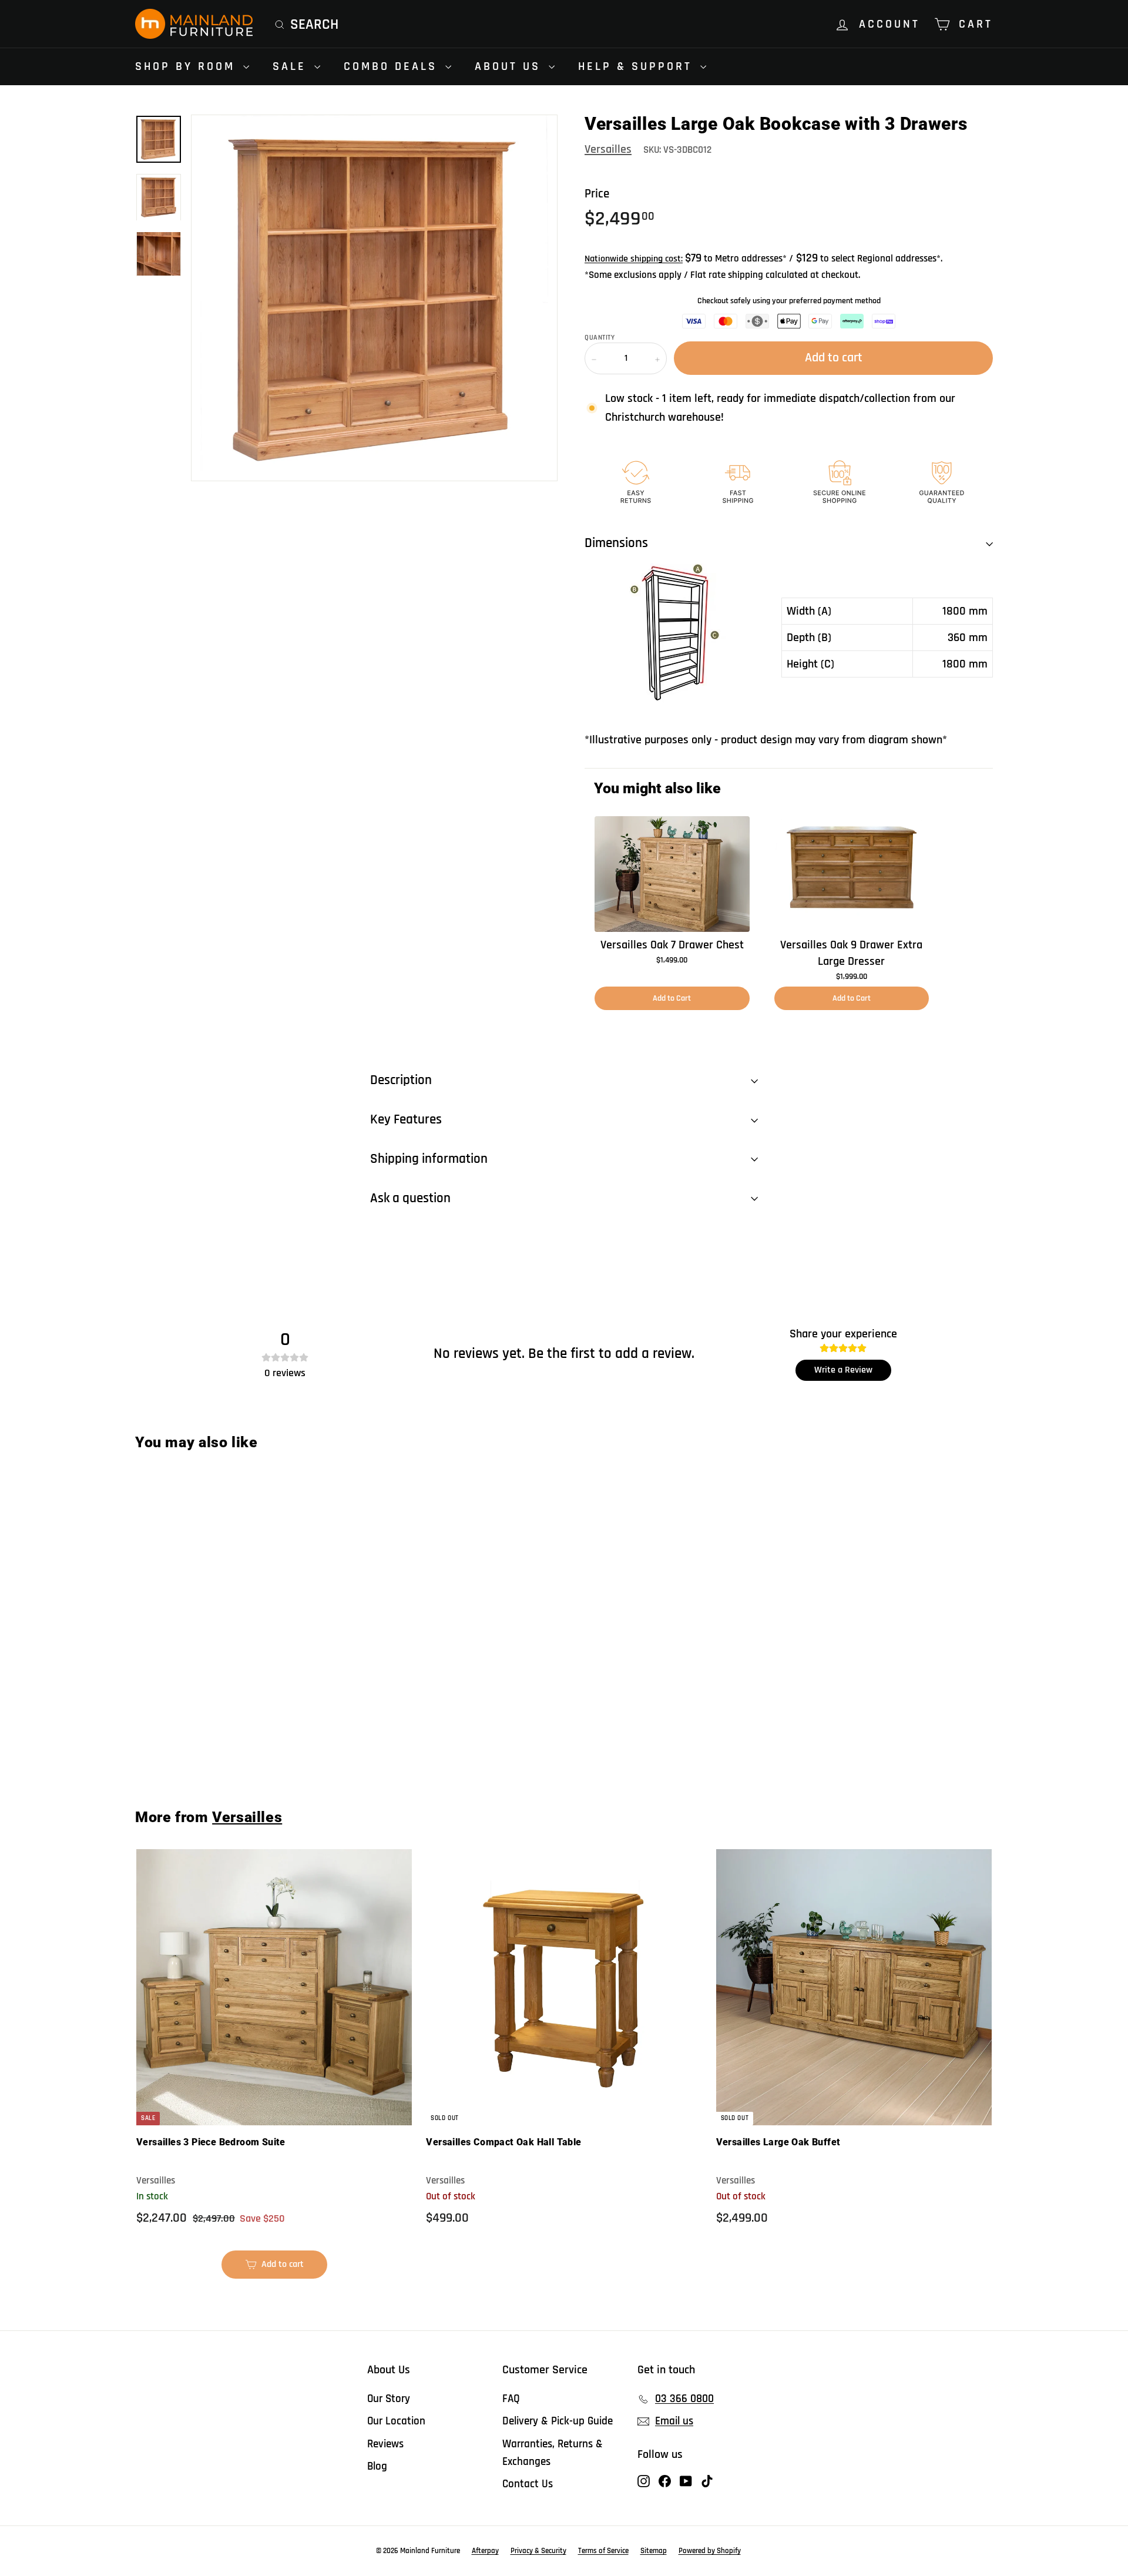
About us (510, 66)
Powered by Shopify (710, 2551)
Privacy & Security (538, 2551)
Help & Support (638, 66)
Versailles (608, 149)
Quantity (600, 338)
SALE (292, 66)
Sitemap (654, 2551)
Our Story (389, 2399)
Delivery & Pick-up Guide (558, 2421)
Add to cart (207, 1748)
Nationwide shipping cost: (634, 259)
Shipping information (429, 1159)
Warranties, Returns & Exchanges (553, 2453)
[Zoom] (374, 298)
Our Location (396, 2421)
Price (597, 194)
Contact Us (528, 2484)
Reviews (385, 2444)
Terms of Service (603, 2551)
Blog (377, 2466)
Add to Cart (672, 998)
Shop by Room (188, 66)
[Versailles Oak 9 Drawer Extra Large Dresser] (852, 874)
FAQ (511, 2399)
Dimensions (616, 543)
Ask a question (410, 1198)
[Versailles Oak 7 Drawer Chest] (672, 874)
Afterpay (485, 2551)
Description (401, 1080)
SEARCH (314, 25)
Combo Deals (393, 66)
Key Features (406, 1120)
